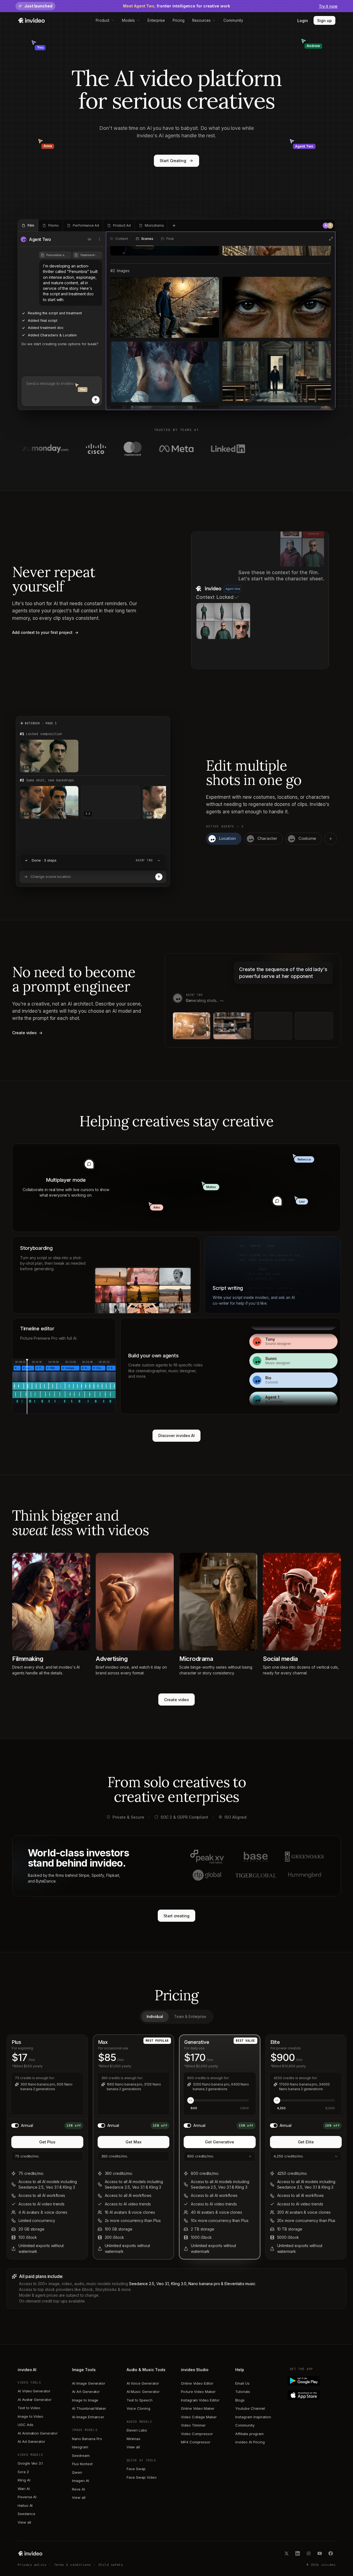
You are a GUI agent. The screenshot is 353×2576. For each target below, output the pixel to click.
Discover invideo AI (177, 1436)
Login (303, 21)
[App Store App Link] (313, 2395)
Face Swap (136, 2469)
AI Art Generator (86, 2392)
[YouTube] (320, 2553)
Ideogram (80, 2447)
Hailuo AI (25, 2505)
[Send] (96, 400)
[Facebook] (331, 2553)
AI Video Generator (34, 2391)
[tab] (28, 226)
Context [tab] (122, 239)
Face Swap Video (142, 2477)
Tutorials (243, 2392)
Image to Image (85, 2400)
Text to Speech (140, 2400)
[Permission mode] (90, 239)
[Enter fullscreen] (331, 239)
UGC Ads (26, 2425)
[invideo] (30, 2553)
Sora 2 (23, 2472)
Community (233, 20)
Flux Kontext (82, 2464)
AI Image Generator (89, 2383)
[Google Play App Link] (313, 2381)
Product (103, 20)
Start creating (176, 1916)
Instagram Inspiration (253, 2417)
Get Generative (220, 2142)
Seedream (81, 2456)
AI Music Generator (143, 2392)
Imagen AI (80, 2481)
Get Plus (47, 2142)
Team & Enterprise (190, 2017)
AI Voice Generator (143, 2383)
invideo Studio (195, 2370)
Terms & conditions (73, 2565)
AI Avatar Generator (35, 2400)
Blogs (240, 2400)
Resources (201, 20)
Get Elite (306, 2142)
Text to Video (29, 2408)
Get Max (133, 2142)
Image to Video (30, 2416)
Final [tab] (170, 239)
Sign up (324, 21)
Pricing (179, 20)
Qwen (77, 2472)
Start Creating (173, 161)
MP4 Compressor (196, 2442)
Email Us (242, 2383)
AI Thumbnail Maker (89, 2408)
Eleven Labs (137, 2430)
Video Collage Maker (199, 2417)
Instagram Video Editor (200, 2400)
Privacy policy (32, 2565)
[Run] (159, 877)
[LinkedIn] (298, 2553)
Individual (155, 2017)
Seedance (26, 2514)
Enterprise (156, 20)
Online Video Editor (197, 2383)
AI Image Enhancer (88, 2417)
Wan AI (24, 2489)
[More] (100, 239)
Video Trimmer (193, 2425)
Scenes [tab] (147, 239)
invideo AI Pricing (250, 2442)
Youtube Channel (250, 2408)
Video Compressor (197, 2434)
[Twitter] (287, 2553)
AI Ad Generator (31, 2441)
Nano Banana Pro (87, 2439)
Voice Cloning (138, 2408)
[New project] (174, 226)
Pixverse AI (27, 2497)
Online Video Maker (198, 2408)
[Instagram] (309, 2553)
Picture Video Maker (198, 2392)
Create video (176, 1700)
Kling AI (24, 2480)
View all (24, 2522)
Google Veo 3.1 (30, 2463)
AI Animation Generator (38, 2433)
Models (128, 20)
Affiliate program (249, 2434)
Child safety (111, 2565)
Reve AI (78, 2489)
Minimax (134, 2439)
